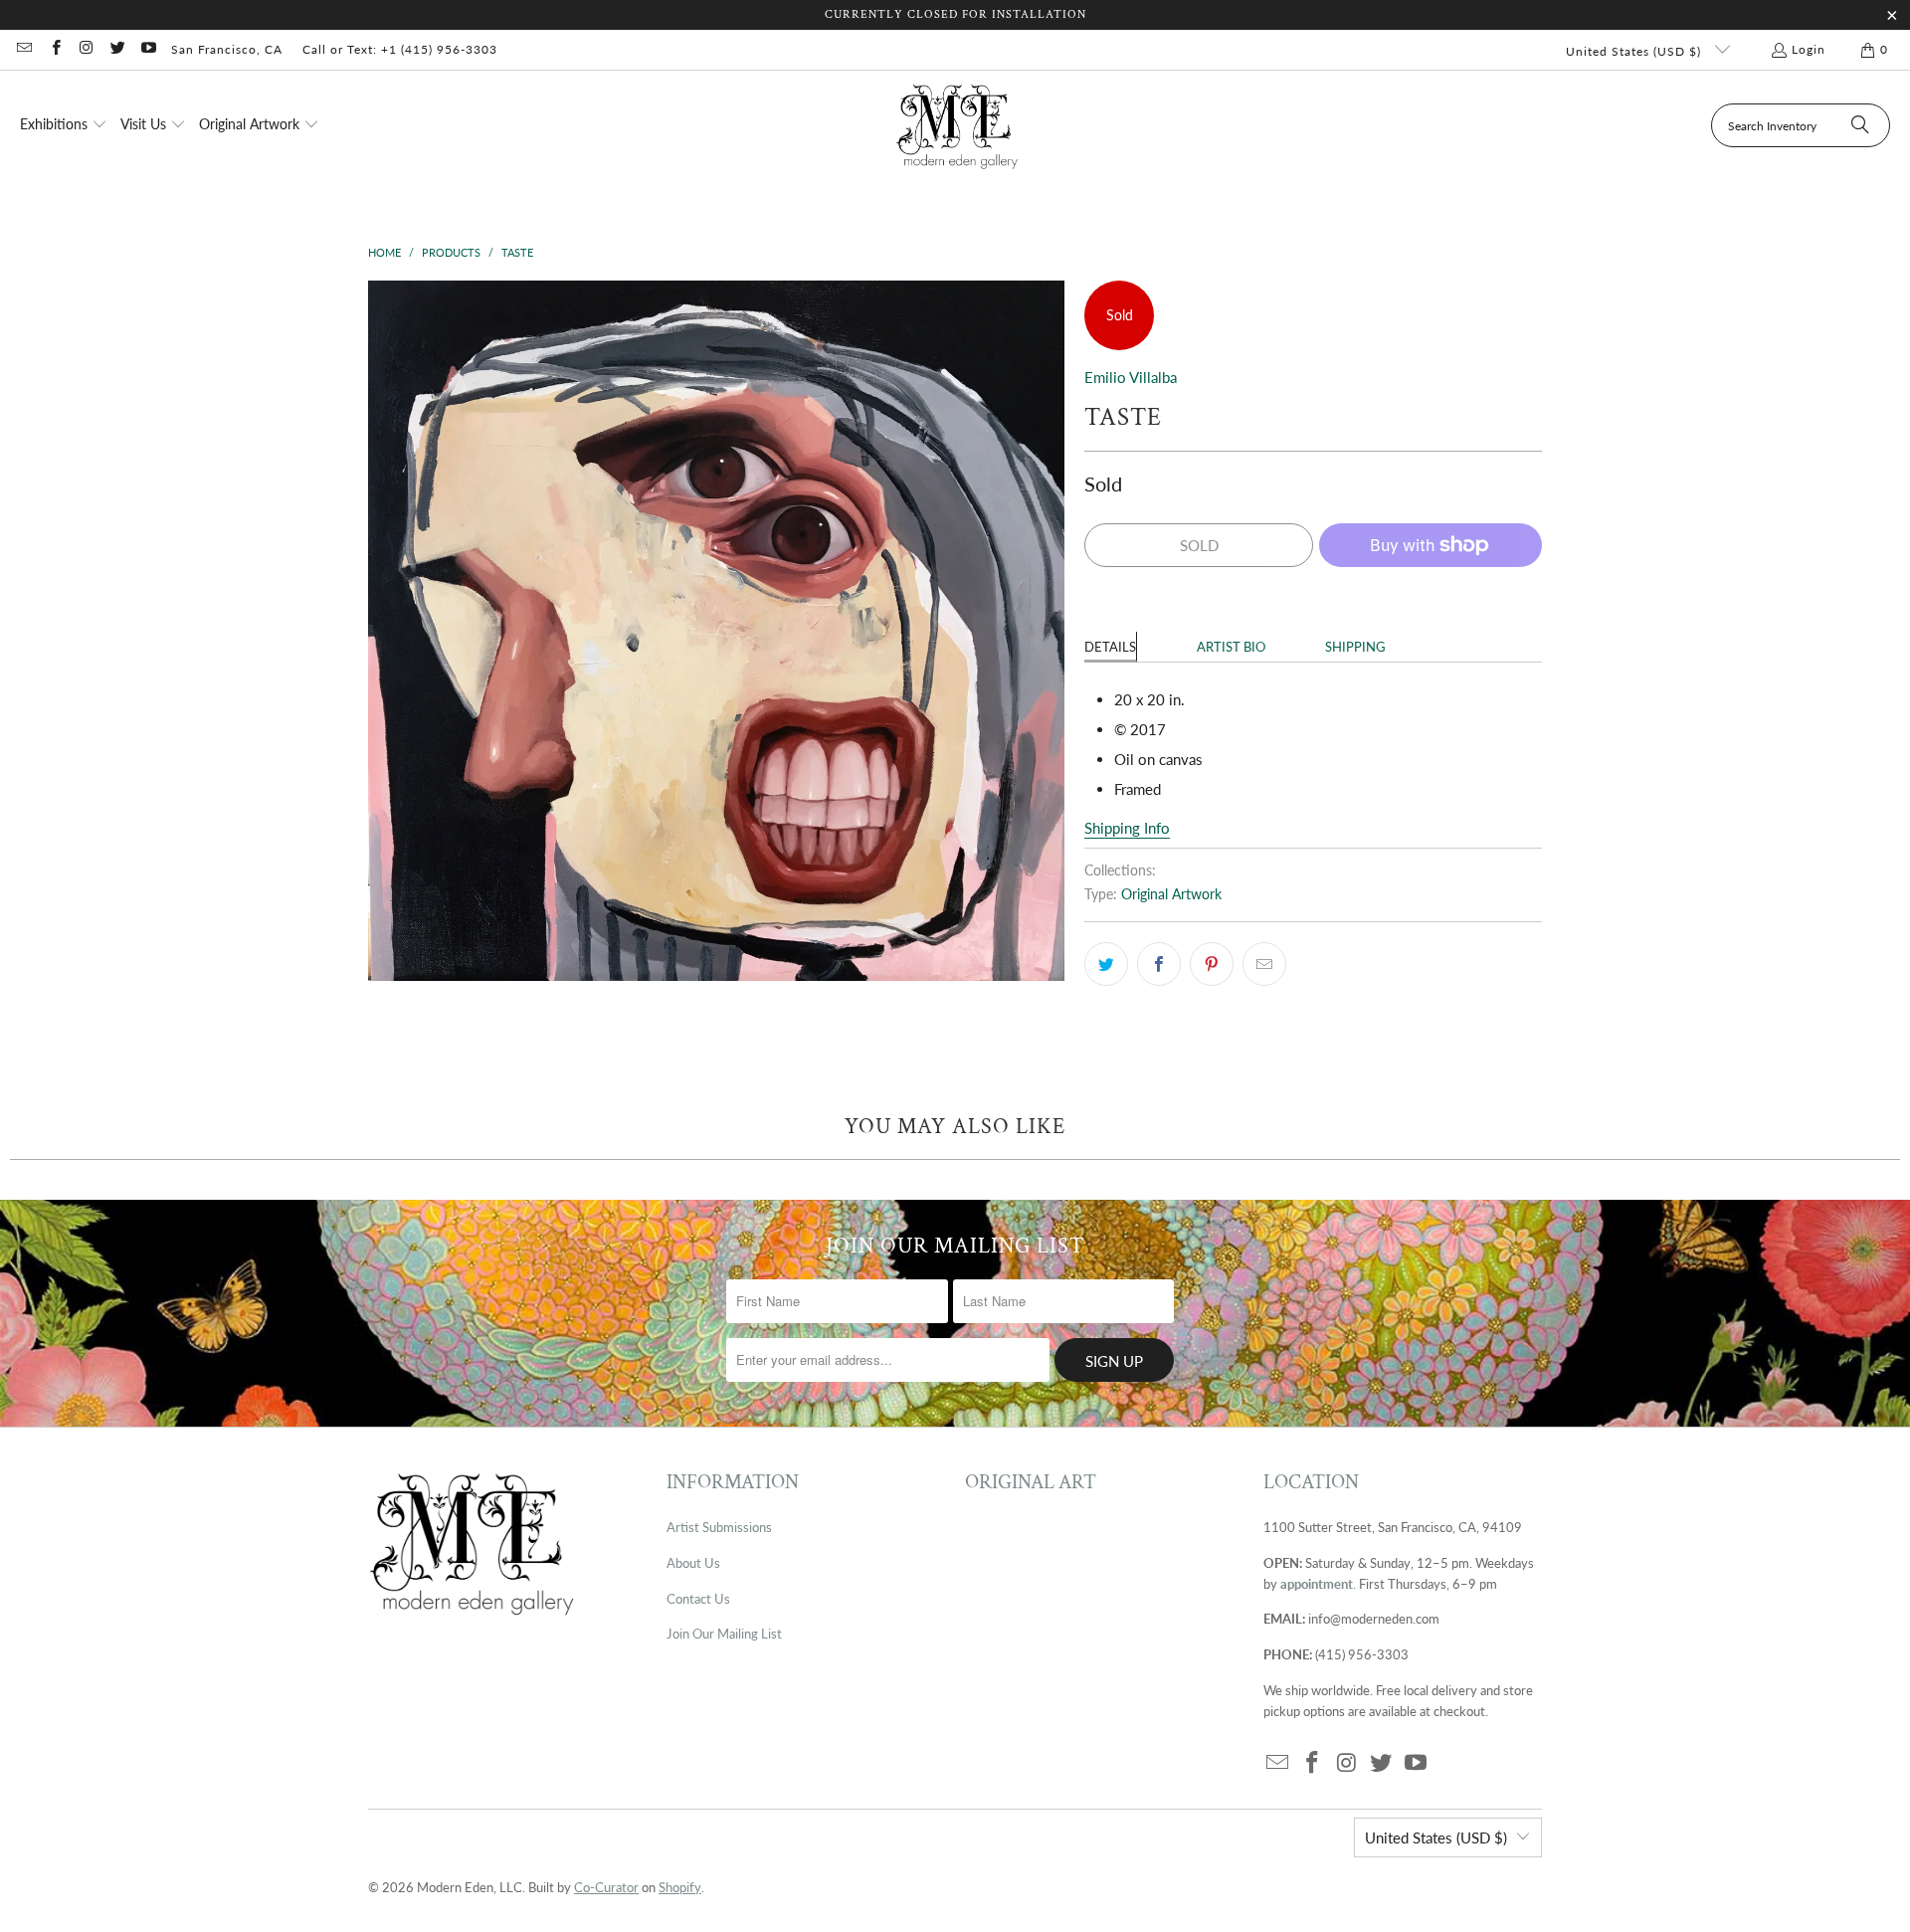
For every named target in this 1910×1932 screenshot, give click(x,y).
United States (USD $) (1635, 51)
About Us (693, 1563)
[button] (64, 125)
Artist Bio (1231, 647)
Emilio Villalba (1131, 377)
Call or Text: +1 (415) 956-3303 (400, 49)
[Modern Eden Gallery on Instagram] (86, 49)
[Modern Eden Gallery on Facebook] (54, 49)
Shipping (1355, 647)
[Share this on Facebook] (1159, 964)
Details (1110, 647)
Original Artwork (1171, 894)
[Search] (1860, 125)
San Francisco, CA (227, 49)
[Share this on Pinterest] (1212, 964)
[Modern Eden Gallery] (957, 126)
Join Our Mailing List (724, 1634)
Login (1809, 49)
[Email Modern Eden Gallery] (23, 49)
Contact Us (698, 1599)
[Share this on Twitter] (1106, 964)
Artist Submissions (719, 1527)
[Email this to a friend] (1264, 964)
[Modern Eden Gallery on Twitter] (117, 49)
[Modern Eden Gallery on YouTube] (148, 49)
